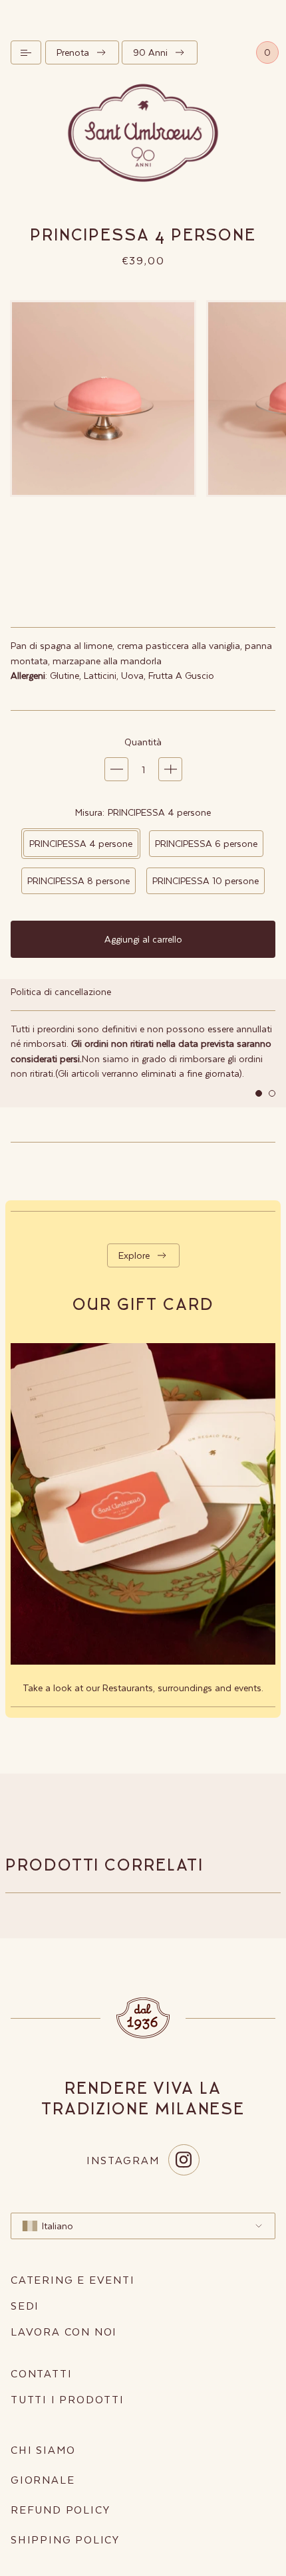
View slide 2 (272, 1093)
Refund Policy (60, 2509)
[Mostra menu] (26, 52)
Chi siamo (43, 2449)
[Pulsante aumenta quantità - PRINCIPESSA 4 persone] (170, 769)
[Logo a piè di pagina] (143, 2018)
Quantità (143, 742)
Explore (134, 1255)
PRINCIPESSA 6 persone (206, 843)
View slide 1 (259, 1093)
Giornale (43, 2479)
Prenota (73, 52)
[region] (143, 1043)
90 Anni (150, 52)
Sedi (25, 2305)
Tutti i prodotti (68, 2399)
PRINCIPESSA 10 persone (206, 880)
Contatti (41, 2373)
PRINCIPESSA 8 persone (78, 880)
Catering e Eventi (73, 2279)
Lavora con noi (64, 2331)
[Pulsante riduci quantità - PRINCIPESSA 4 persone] (116, 769)
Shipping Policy (65, 2539)
